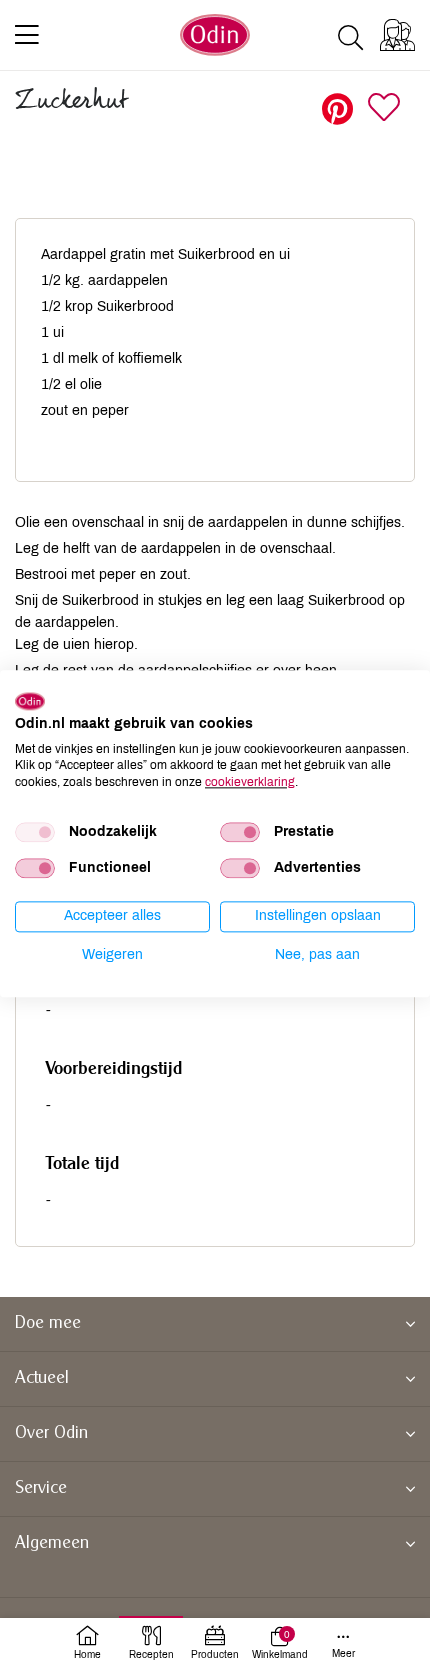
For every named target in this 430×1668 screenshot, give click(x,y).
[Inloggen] (397, 35)
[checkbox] (35, 832)
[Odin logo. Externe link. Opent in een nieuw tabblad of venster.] (30, 701)
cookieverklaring (250, 782)
